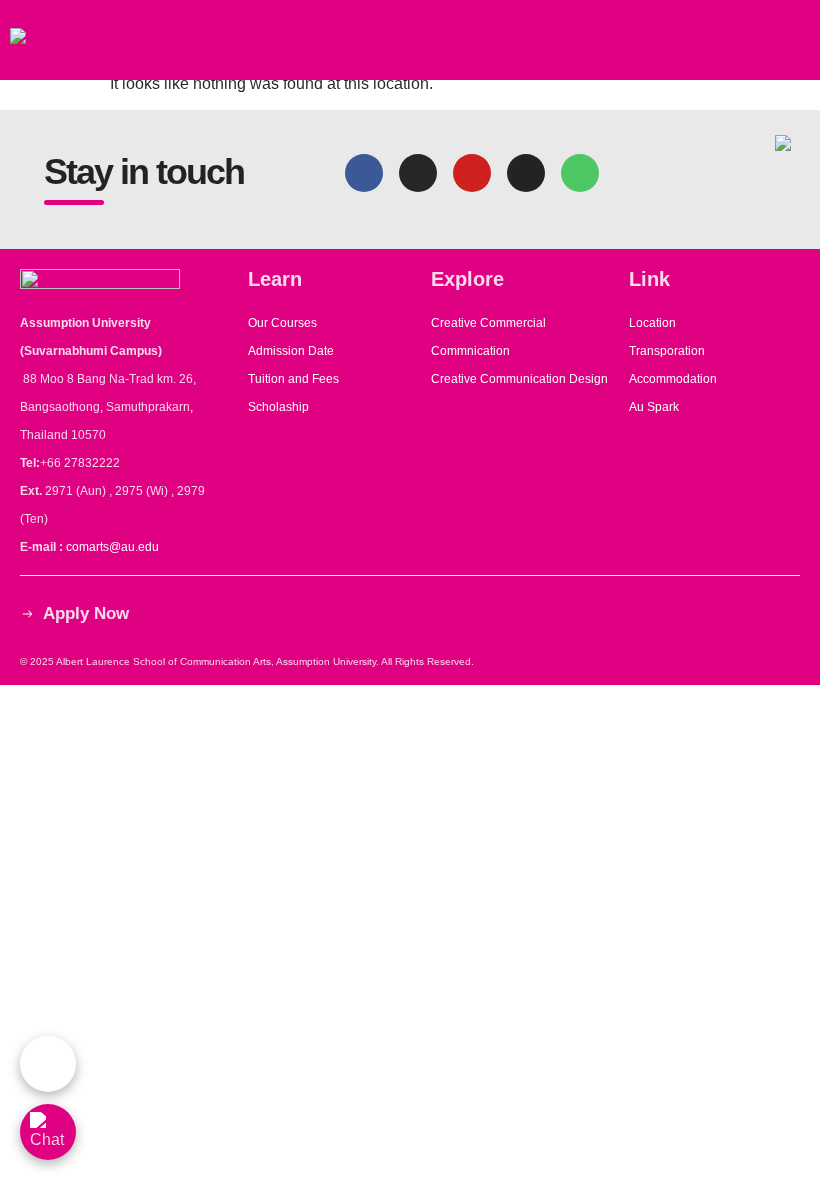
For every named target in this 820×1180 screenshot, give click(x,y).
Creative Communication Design (519, 379)
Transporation (668, 351)
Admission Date (291, 351)
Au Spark (654, 407)
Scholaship (278, 407)
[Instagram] (418, 173)
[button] (796, 40)
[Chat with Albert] (48, 1064)
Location (652, 323)
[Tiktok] (526, 173)
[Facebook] (364, 173)
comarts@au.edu (115, 547)
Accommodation (674, 379)
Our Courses (282, 323)
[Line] (580, 173)
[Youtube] (472, 173)
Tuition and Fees (293, 379)
